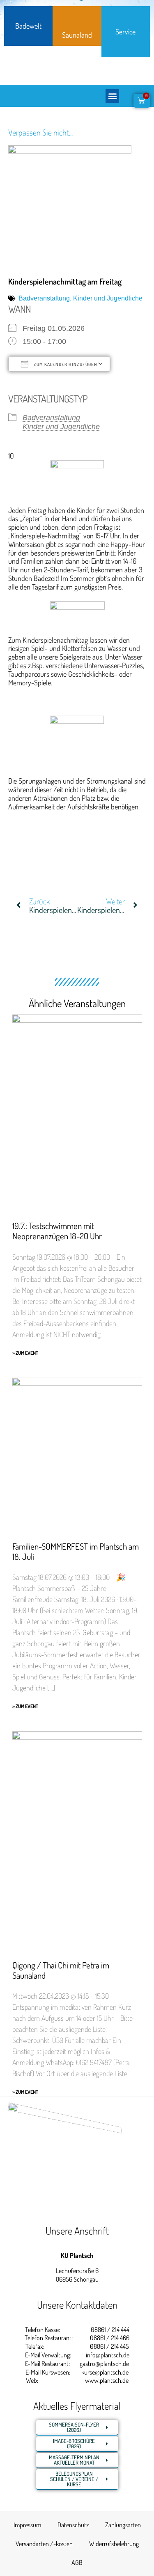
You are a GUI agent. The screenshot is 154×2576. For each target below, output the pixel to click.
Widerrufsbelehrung (114, 2544)
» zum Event (25, 1353)
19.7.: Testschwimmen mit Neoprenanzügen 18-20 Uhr (57, 1231)
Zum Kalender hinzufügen (65, 364)
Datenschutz (73, 2525)
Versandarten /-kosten (44, 2544)
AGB (77, 2562)
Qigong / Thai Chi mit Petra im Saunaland (61, 1970)
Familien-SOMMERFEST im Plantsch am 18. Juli (76, 1551)
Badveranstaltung (44, 298)
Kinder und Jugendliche (108, 298)
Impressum (27, 2525)
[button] (112, 96)
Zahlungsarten (123, 2525)
